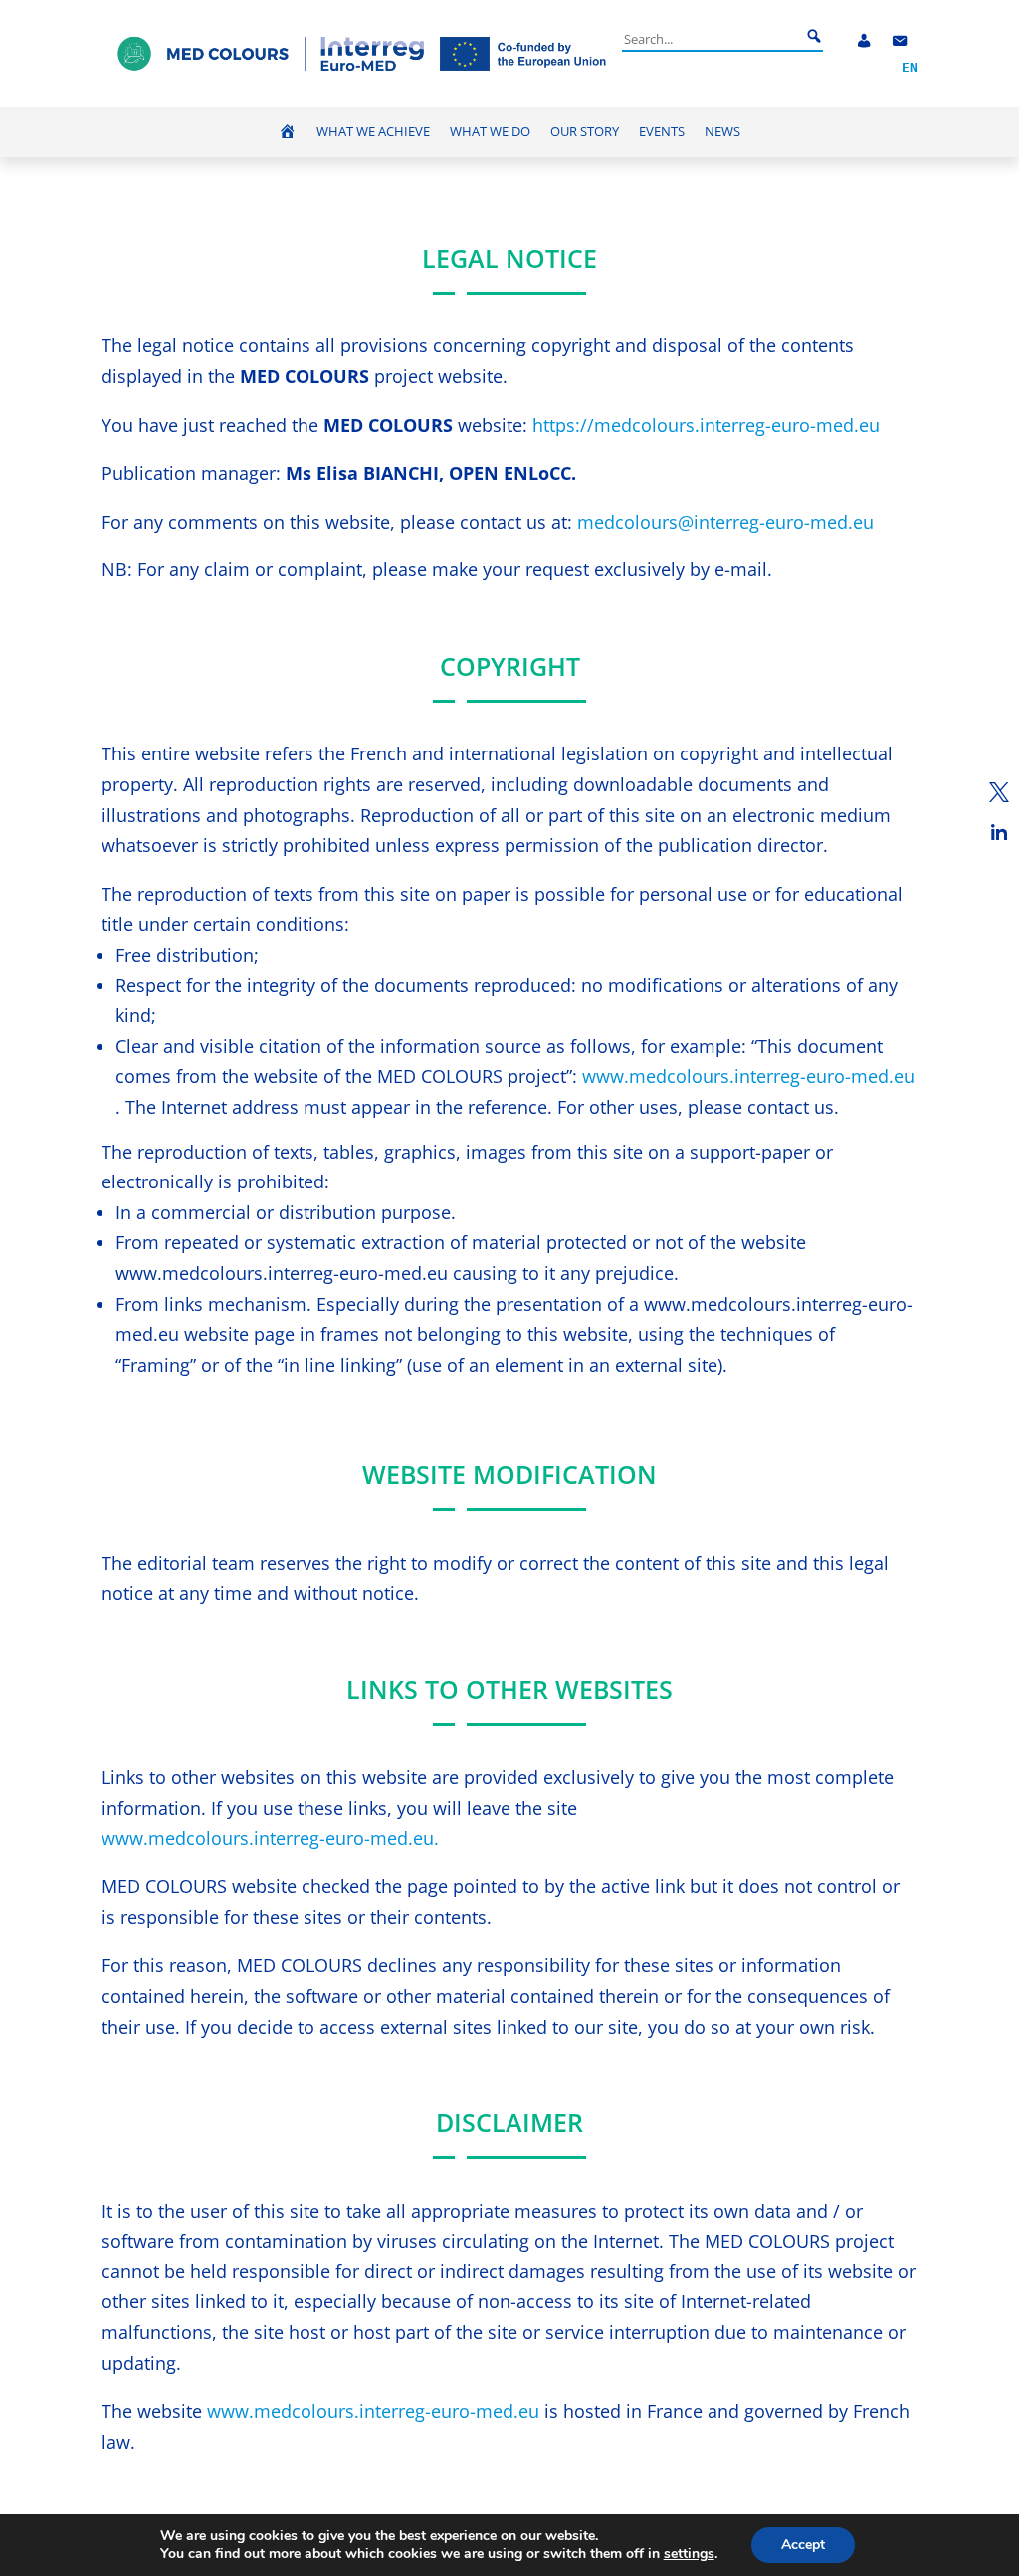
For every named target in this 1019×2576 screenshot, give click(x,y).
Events (662, 132)
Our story (585, 132)
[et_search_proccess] (814, 37)
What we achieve (373, 132)
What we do (490, 132)
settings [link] (689, 2554)
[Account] (864, 41)
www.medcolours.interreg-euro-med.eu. (270, 1838)
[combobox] (712, 39)
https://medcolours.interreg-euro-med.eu (706, 425)
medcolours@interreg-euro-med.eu (725, 522)
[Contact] (900, 41)
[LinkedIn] (999, 832)
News (722, 132)
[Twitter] (999, 792)
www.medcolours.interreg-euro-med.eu (748, 1076)
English (910, 68)
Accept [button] (803, 2545)
